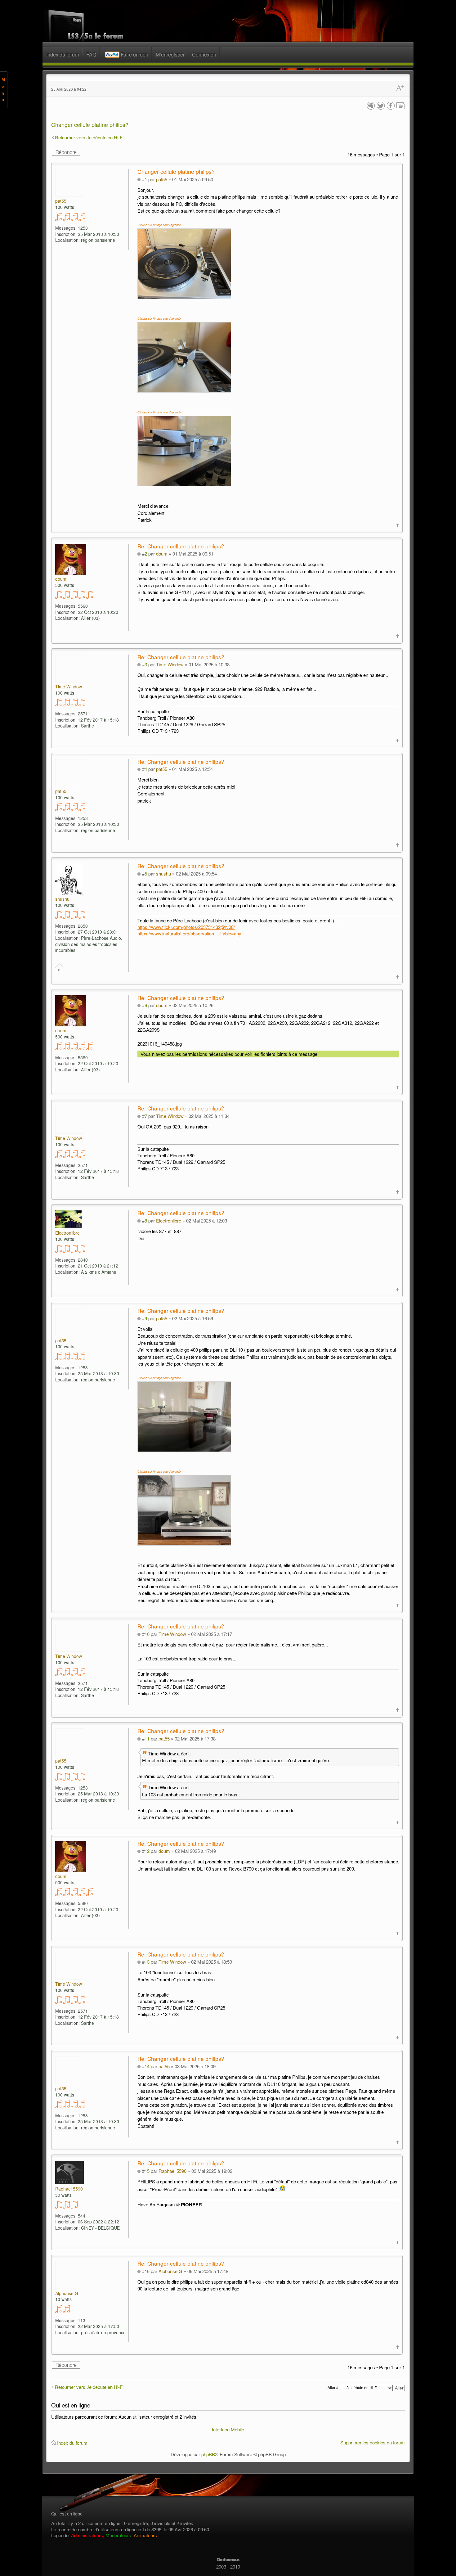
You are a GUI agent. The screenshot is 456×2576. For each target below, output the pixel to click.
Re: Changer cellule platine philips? (181, 546)
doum (162, 554)
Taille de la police (400, 89)
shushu (163, 874)
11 (147, 1738)
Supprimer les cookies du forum (373, 2442)
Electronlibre (169, 1220)
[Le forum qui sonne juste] (228, 2560)
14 (147, 2066)
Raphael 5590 (172, 2171)
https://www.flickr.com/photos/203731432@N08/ (186, 927)
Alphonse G (170, 2271)
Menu (3, 90)
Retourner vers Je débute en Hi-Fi (89, 137)
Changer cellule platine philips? (90, 124)
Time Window (170, 664)
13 (147, 1962)
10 (147, 1634)
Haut (398, 525)
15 (147, 2171)
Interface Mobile (228, 2429)
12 (147, 1851)
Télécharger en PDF (401, 106)
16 (147, 2271)
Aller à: (333, 2387)
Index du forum (72, 2443)
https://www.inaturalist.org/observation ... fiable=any (189, 933)
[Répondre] (66, 152)
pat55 (162, 179)
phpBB (208, 2454)
